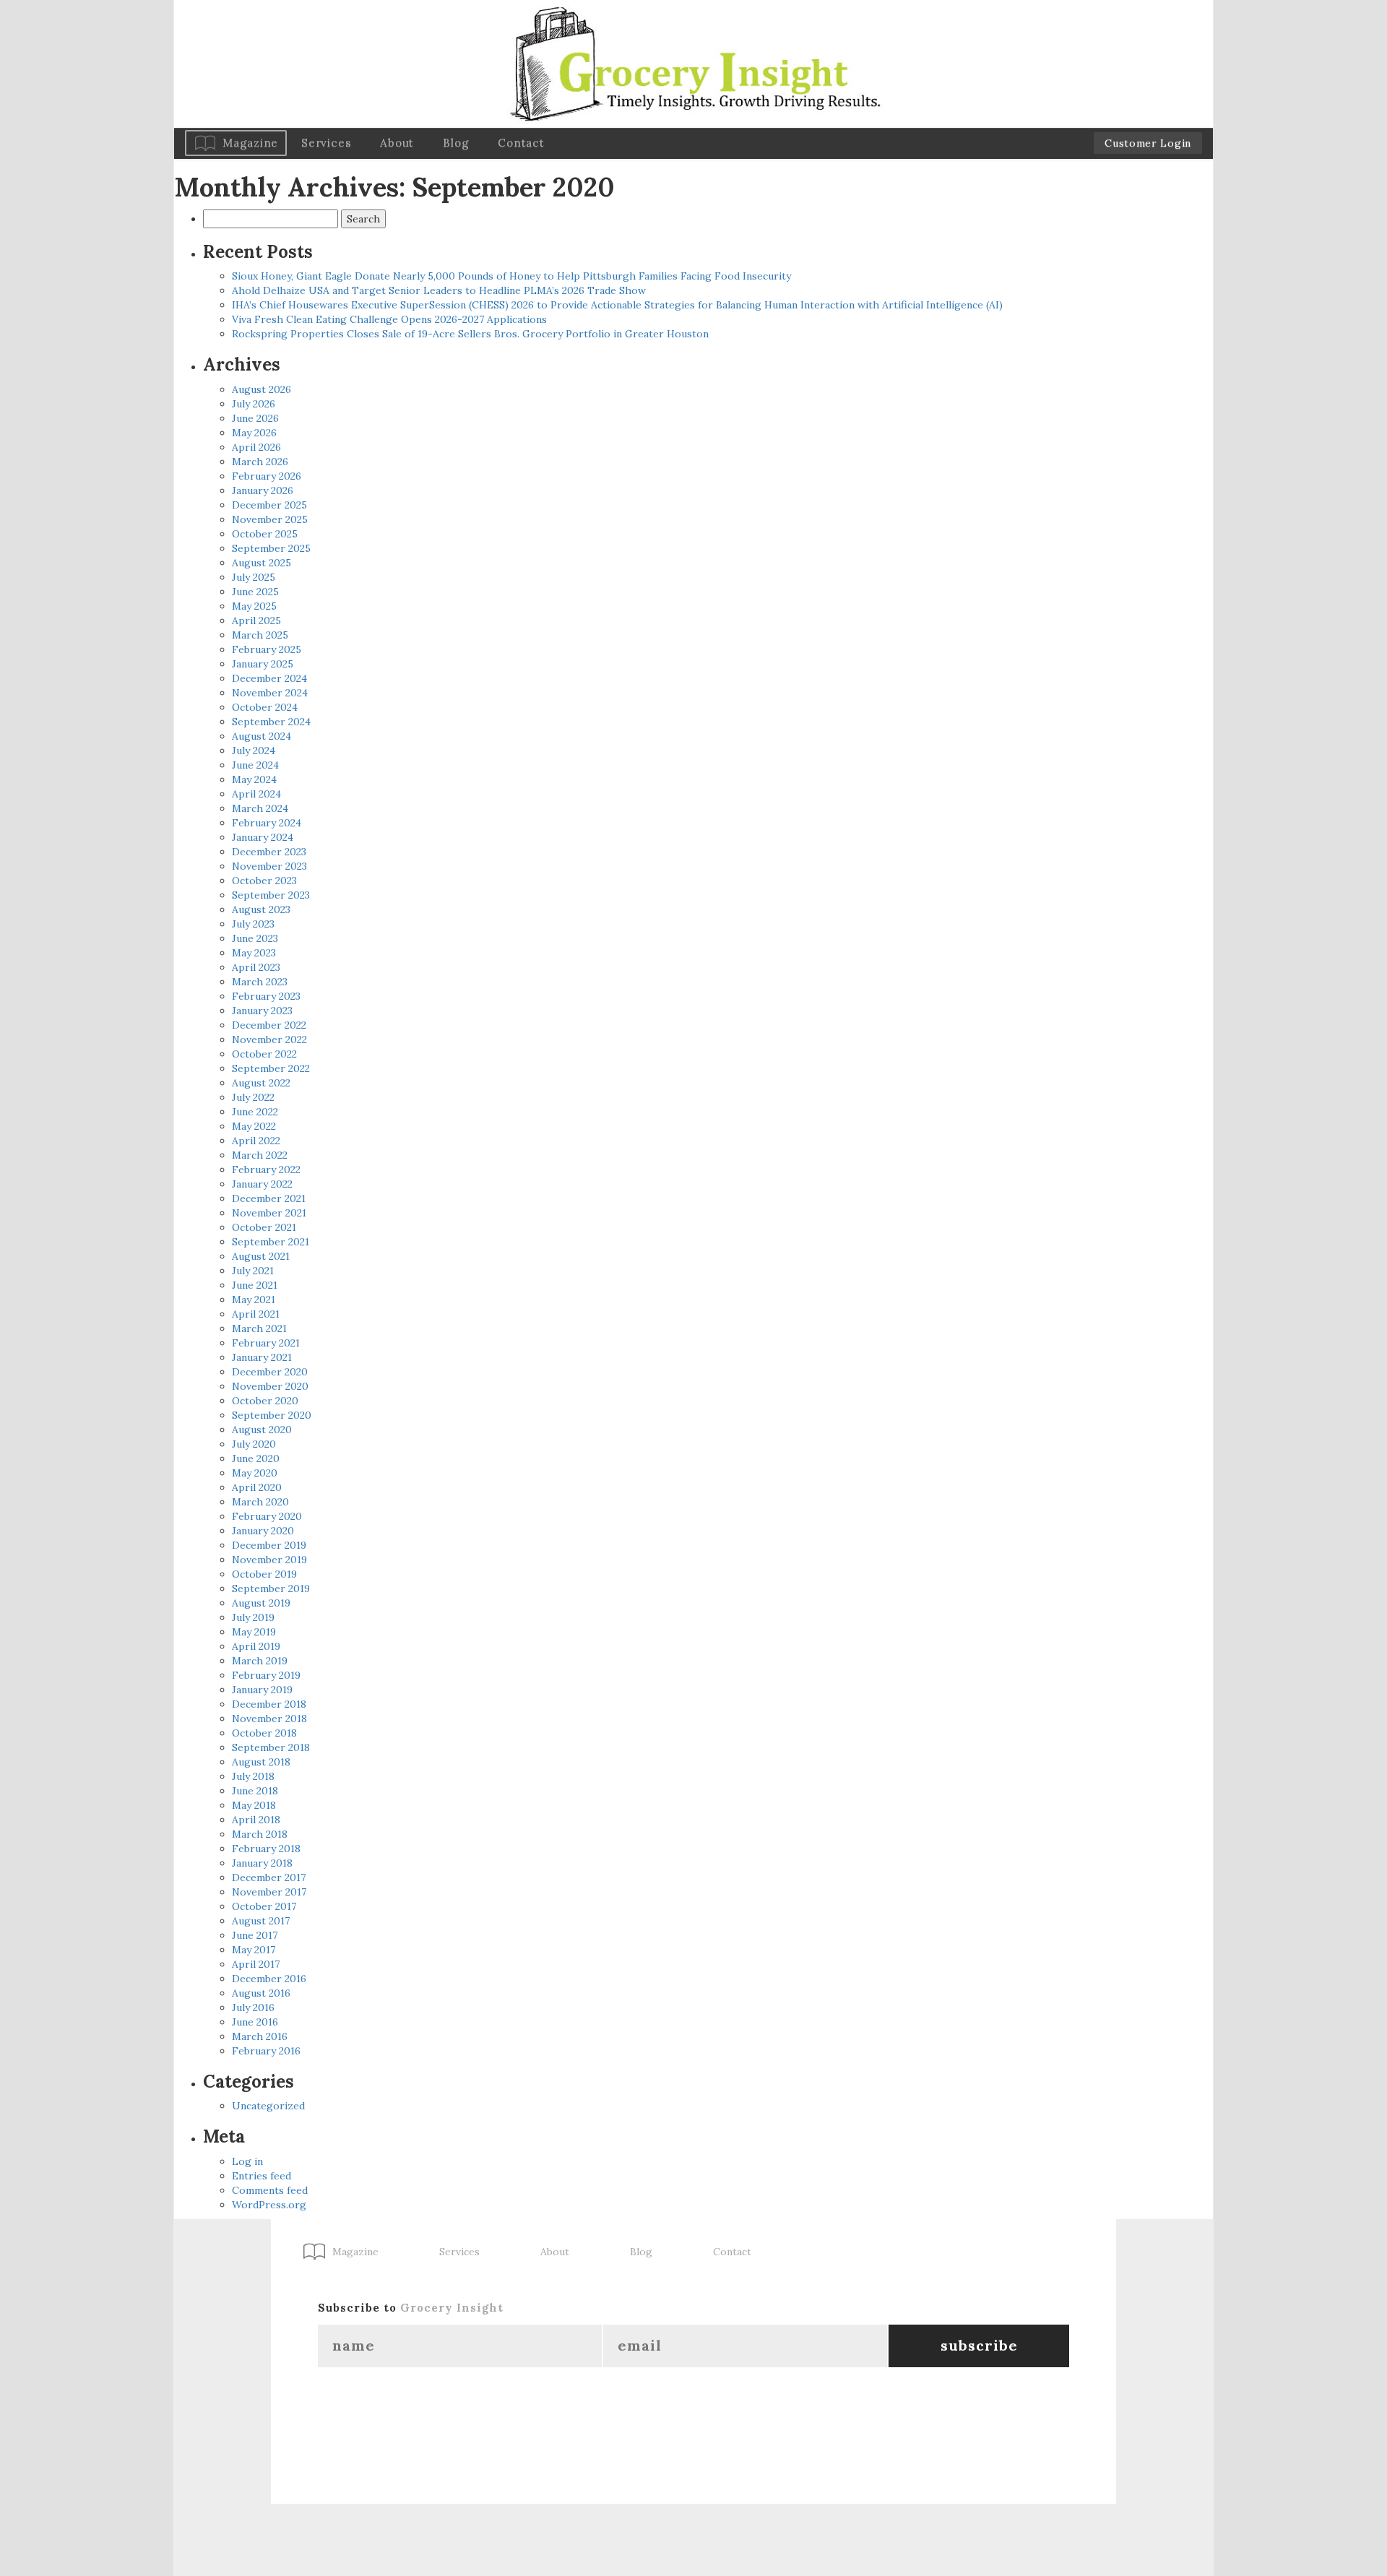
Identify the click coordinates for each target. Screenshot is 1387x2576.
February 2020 (267, 1516)
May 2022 (254, 1126)
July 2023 (253, 924)
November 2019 (269, 1560)
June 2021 (255, 1285)
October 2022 (264, 1054)
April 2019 (256, 1646)
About (397, 143)
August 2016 (261, 1993)
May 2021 (254, 1300)
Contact (521, 143)
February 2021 (266, 1343)
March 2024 (260, 808)
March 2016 (260, 2036)
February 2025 (267, 649)
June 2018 (255, 1791)
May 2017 (254, 1950)
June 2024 (255, 765)
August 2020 (262, 1430)
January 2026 (263, 490)
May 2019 (254, 1632)
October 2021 (264, 1227)
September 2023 (271, 895)
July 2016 (253, 2007)
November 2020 (270, 1386)
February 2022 (266, 1170)
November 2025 (270, 519)
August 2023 (261, 909)
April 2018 (256, 1820)
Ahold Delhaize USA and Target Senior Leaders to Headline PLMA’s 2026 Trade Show (439, 290)
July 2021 (253, 1271)
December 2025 (269, 505)
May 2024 (254, 779)
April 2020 (257, 1487)
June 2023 (255, 938)
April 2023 (256, 967)
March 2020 (260, 1502)
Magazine (250, 143)
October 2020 (265, 1401)
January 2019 (262, 1690)
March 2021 (259, 1328)
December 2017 (269, 1877)
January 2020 (263, 1531)
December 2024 (269, 678)
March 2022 (260, 1155)
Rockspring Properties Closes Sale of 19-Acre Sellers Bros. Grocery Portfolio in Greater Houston (470, 334)
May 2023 (254, 953)
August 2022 (261, 1083)
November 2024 (270, 693)
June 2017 (255, 1935)
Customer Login (1148, 143)
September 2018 (271, 1747)
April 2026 (256, 447)
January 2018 (262, 1863)
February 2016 (266, 2051)
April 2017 (256, 1964)
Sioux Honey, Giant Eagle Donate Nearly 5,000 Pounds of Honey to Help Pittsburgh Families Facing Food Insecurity (511, 276)
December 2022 (269, 1025)
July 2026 (254, 404)
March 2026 (260, 462)
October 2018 (264, 1733)
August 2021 (261, 1256)
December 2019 (269, 1545)
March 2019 (260, 1661)
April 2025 (256, 621)
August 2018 (261, 1762)
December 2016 (269, 1979)
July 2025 (254, 577)
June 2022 (255, 1112)
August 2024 (262, 736)
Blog (456, 143)
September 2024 (271, 722)
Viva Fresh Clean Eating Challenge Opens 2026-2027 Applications (389, 319)
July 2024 (254, 751)
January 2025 (263, 664)
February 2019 (266, 1675)
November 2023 (269, 866)
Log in (247, 2161)
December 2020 (270, 1372)
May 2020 (255, 1473)
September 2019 (271, 1589)
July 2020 (254, 1444)
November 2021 (269, 1213)
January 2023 (262, 1011)
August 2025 (262, 563)
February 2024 (267, 823)
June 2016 (255, 2022)
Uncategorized (268, 2106)
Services (326, 143)
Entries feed (262, 2176)
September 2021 (271, 1242)
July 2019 (253, 1617)
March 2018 (260, 1834)
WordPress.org (269, 2205)
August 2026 (262, 389)
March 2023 (260, 982)
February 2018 (266, 1849)
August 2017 (261, 1921)
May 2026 (254, 433)
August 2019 (261, 1603)
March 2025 (260, 635)
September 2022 (271, 1068)
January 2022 (262, 1184)
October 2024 (265, 707)
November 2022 (269, 1040)
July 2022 (253, 1097)
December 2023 (269, 852)
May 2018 (254, 1805)
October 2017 (264, 1906)
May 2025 (254, 606)
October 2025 (265, 534)
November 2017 (269, 1892)
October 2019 (264, 1574)
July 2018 (253, 1776)
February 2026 (267, 476)
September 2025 (271, 548)
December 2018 (269, 1704)
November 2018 (269, 1719)
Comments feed (270, 2190)
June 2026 (255, 418)
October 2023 (264, 881)
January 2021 (262, 1357)
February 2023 (266, 996)
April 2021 (256, 1314)
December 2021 (269, 1198)
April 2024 (256, 794)
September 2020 (272, 1415)
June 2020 (256, 1458)
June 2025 (255, 592)
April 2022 (256, 1141)
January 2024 (263, 837)
